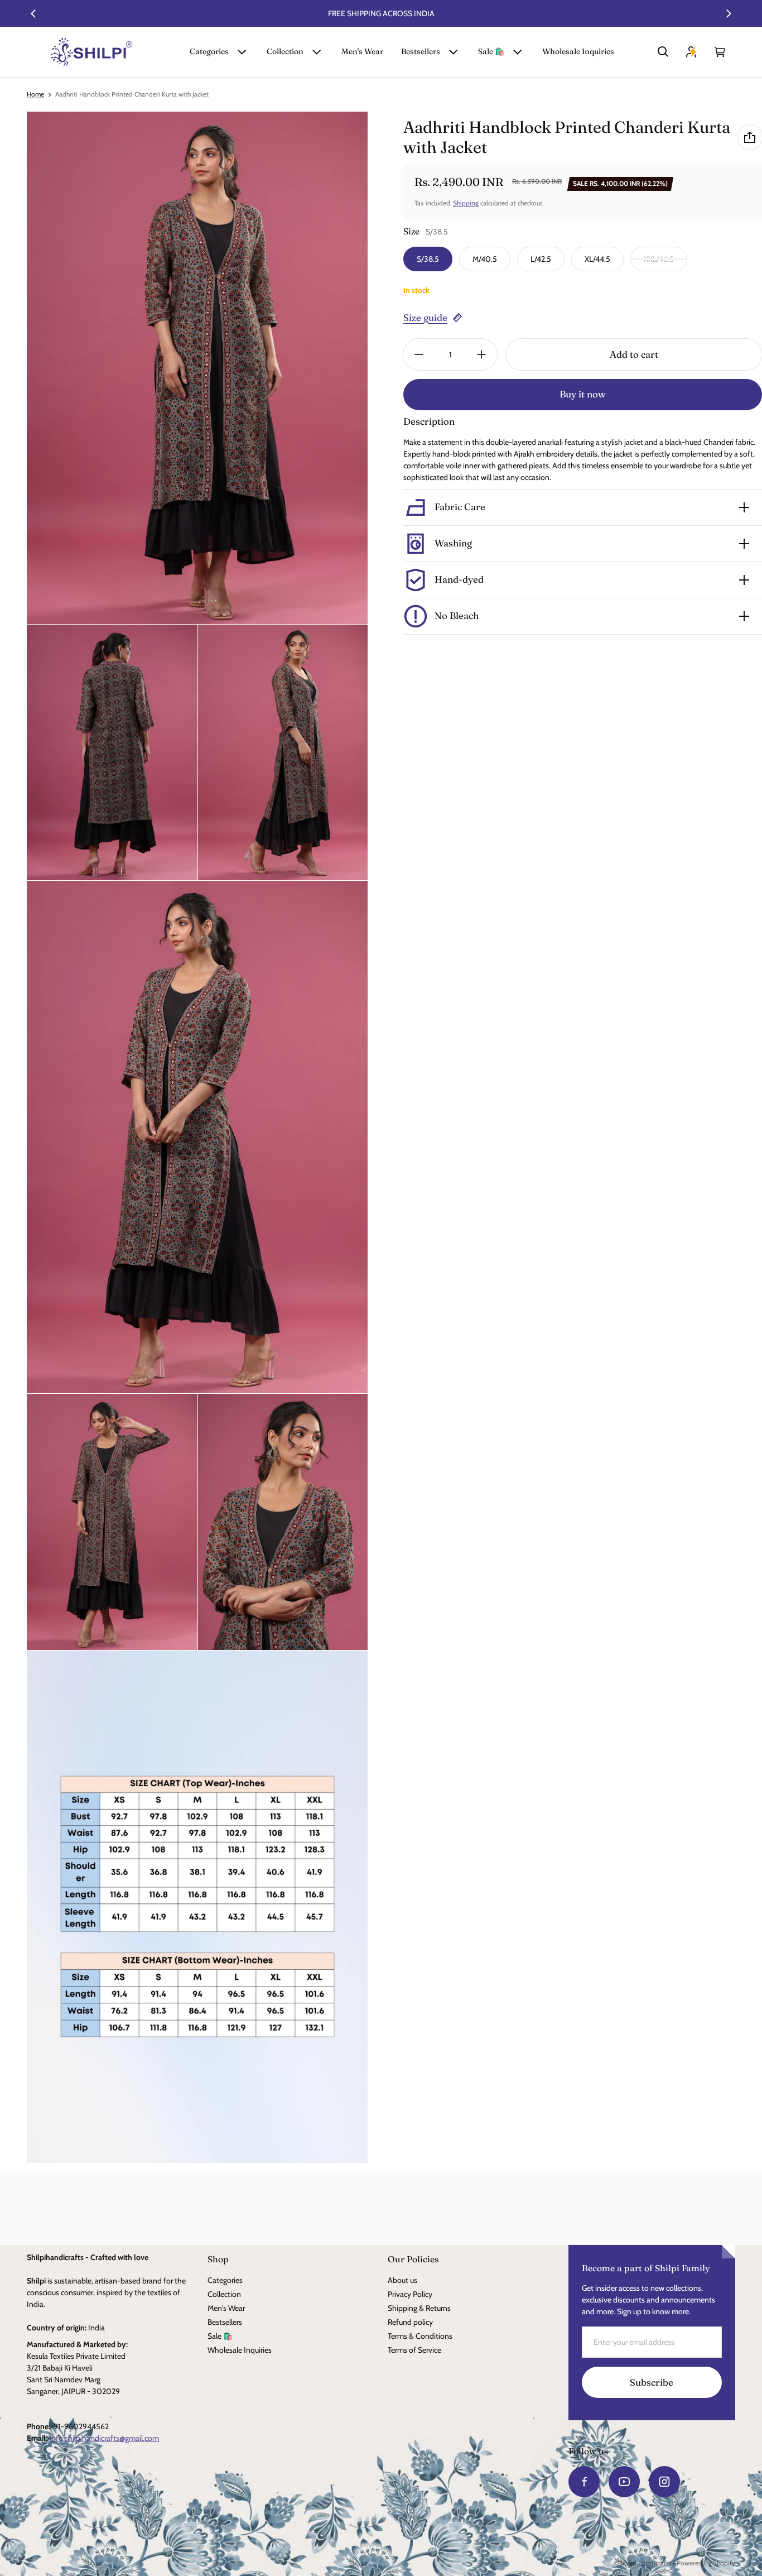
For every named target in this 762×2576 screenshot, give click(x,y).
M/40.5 (485, 259)
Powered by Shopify (706, 2563)
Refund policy (410, 2322)
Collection (285, 51)
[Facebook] (584, 2482)
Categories (209, 51)
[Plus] (481, 354)
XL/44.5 (597, 259)
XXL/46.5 (659, 259)
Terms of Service (414, 2350)
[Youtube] (624, 2482)
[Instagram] (664, 2482)
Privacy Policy (410, 2294)
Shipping (466, 203)
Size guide (425, 318)
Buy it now (583, 394)
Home (35, 94)
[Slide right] (729, 13)
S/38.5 (428, 259)
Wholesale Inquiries (578, 51)
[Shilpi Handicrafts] (91, 52)
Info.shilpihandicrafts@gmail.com (104, 2438)
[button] (663, 52)
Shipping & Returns (419, 2308)
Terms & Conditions (420, 2336)
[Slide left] (33, 13)
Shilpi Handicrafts (646, 2563)
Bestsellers (421, 51)
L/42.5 (541, 259)
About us (402, 2280)
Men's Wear (362, 51)
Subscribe (652, 2382)
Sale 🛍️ (491, 51)
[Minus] (419, 354)
